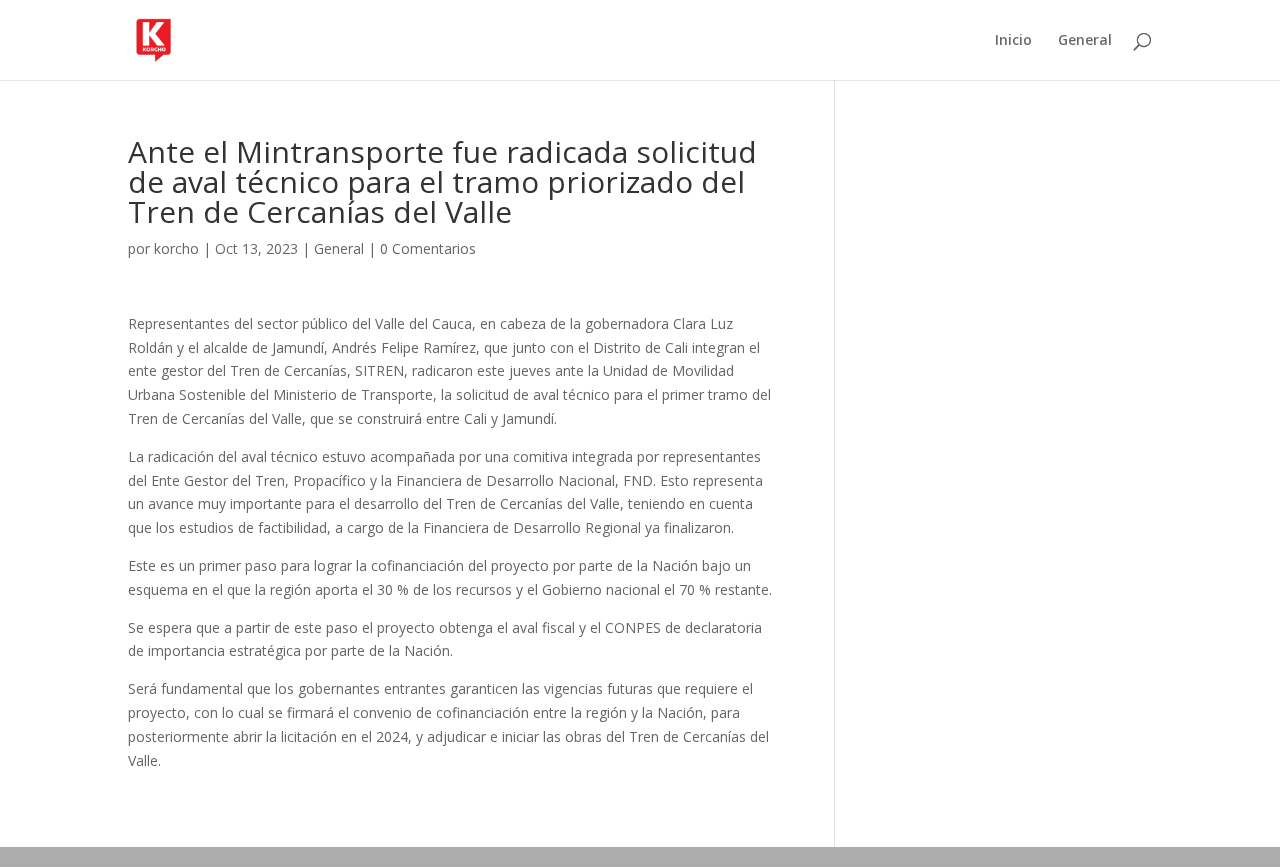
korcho (176, 248)
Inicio (1013, 41)
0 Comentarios (428, 248)
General (1085, 41)
